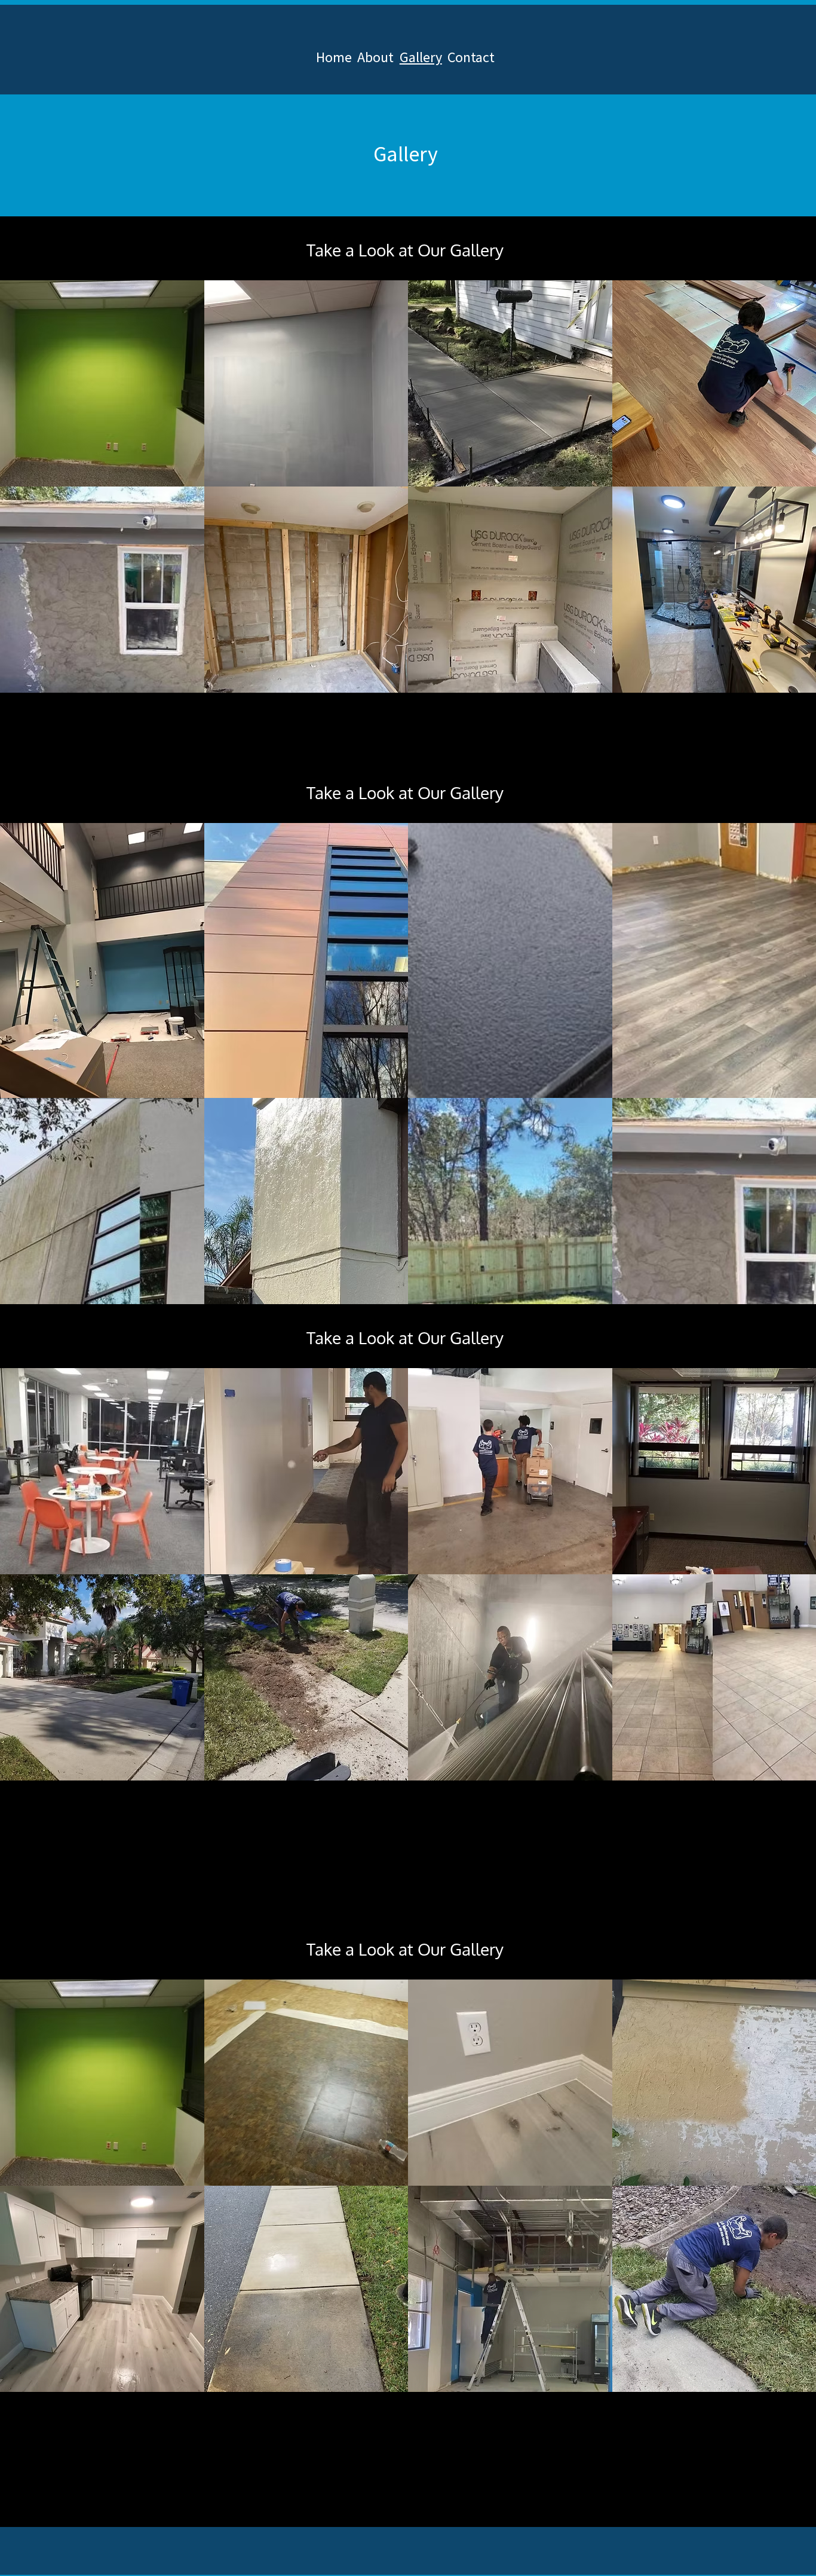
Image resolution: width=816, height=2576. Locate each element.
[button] (102, 383)
